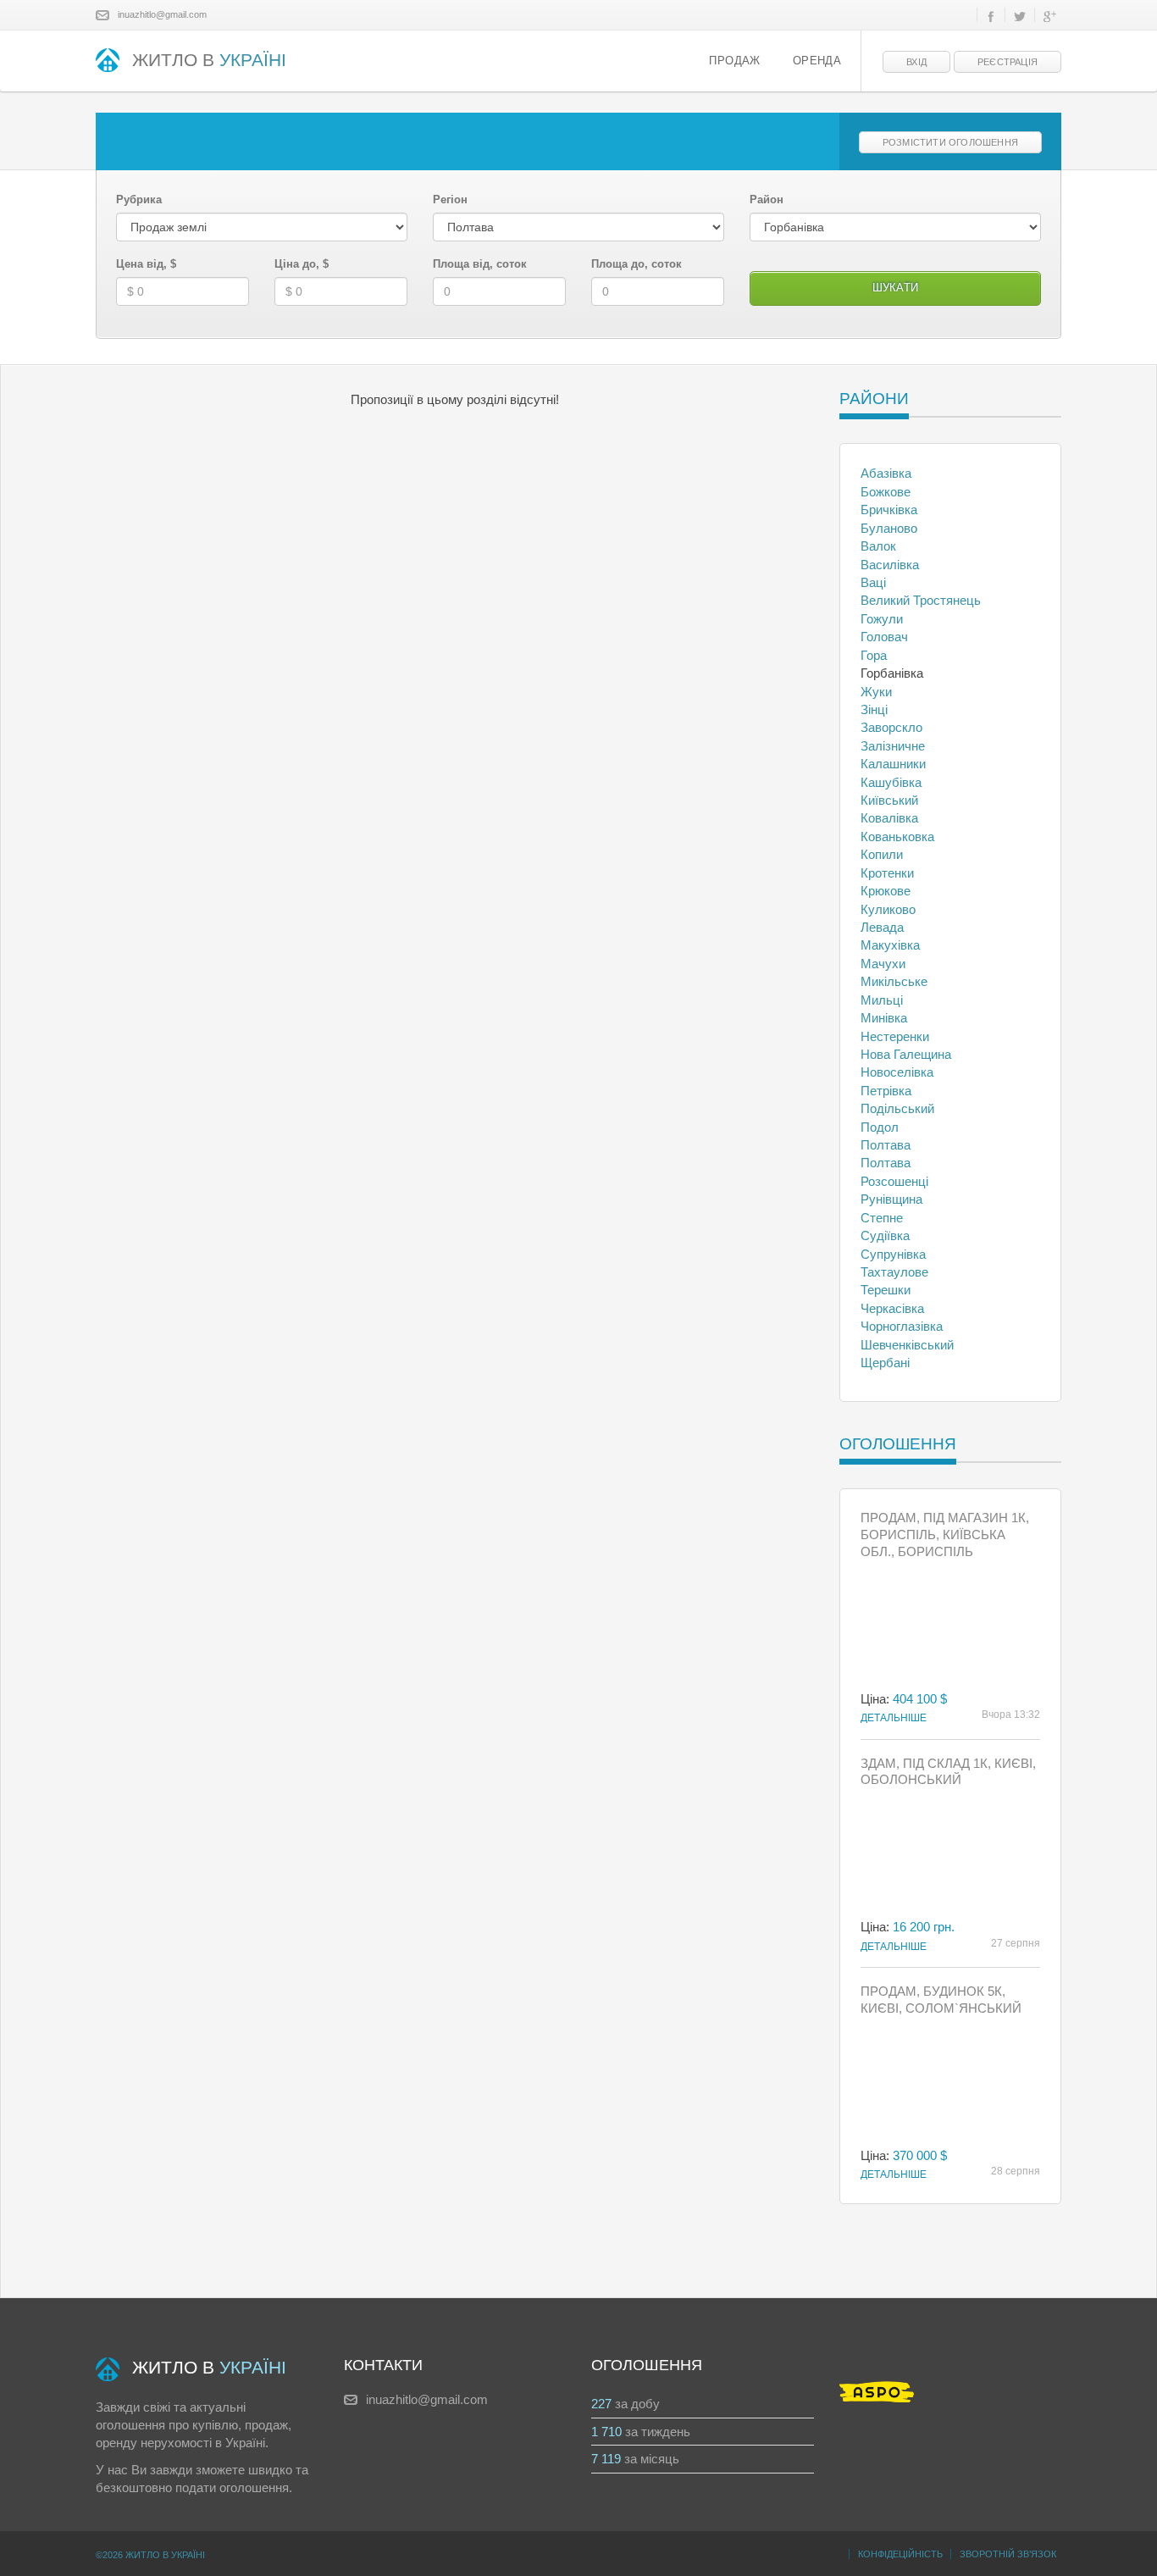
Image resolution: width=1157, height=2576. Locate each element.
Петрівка (886, 1091)
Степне (882, 1218)
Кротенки (887, 873)
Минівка (884, 1018)
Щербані (885, 1363)
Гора (874, 655)
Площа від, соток (480, 264)
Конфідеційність (900, 2554)
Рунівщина (891, 1199)
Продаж (734, 61)
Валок (878, 546)
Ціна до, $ (302, 264)
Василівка (890, 565)
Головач (884, 637)
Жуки (876, 692)
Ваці (873, 582)
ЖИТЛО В (209, 60)
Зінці (874, 709)
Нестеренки (895, 1036)
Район (767, 199)
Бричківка (889, 510)
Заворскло (891, 727)
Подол (880, 1127)
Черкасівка (892, 1308)
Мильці (882, 1000)
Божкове (886, 492)
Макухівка (890, 945)
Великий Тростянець (921, 600)
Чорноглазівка (902, 1326)
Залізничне (893, 746)
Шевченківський (907, 1345)
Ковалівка (889, 818)
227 (601, 2404)
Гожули (882, 619)
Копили (882, 854)
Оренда (817, 61)
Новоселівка (897, 1072)
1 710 (606, 2432)
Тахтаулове (894, 1272)
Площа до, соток (637, 264)
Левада (882, 927)
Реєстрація (1008, 62)
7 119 (606, 2459)
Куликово (888, 909)
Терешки (886, 1290)
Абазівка (886, 473)
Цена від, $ (146, 264)
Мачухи (883, 964)
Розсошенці (894, 1181)
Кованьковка (897, 837)
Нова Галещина (906, 1054)
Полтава (886, 1145)
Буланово (889, 528)
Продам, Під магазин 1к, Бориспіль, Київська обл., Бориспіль (945, 1535)
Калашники (893, 764)
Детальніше (894, 1718)
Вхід (916, 62)
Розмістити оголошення (950, 142)
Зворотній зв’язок (1008, 2554)
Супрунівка (893, 1254)
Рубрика (139, 199)
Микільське (894, 981)
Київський (889, 800)
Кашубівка (891, 782)
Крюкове (886, 891)
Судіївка (885, 1235)
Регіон (450, 199)
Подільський (897, 1108)
